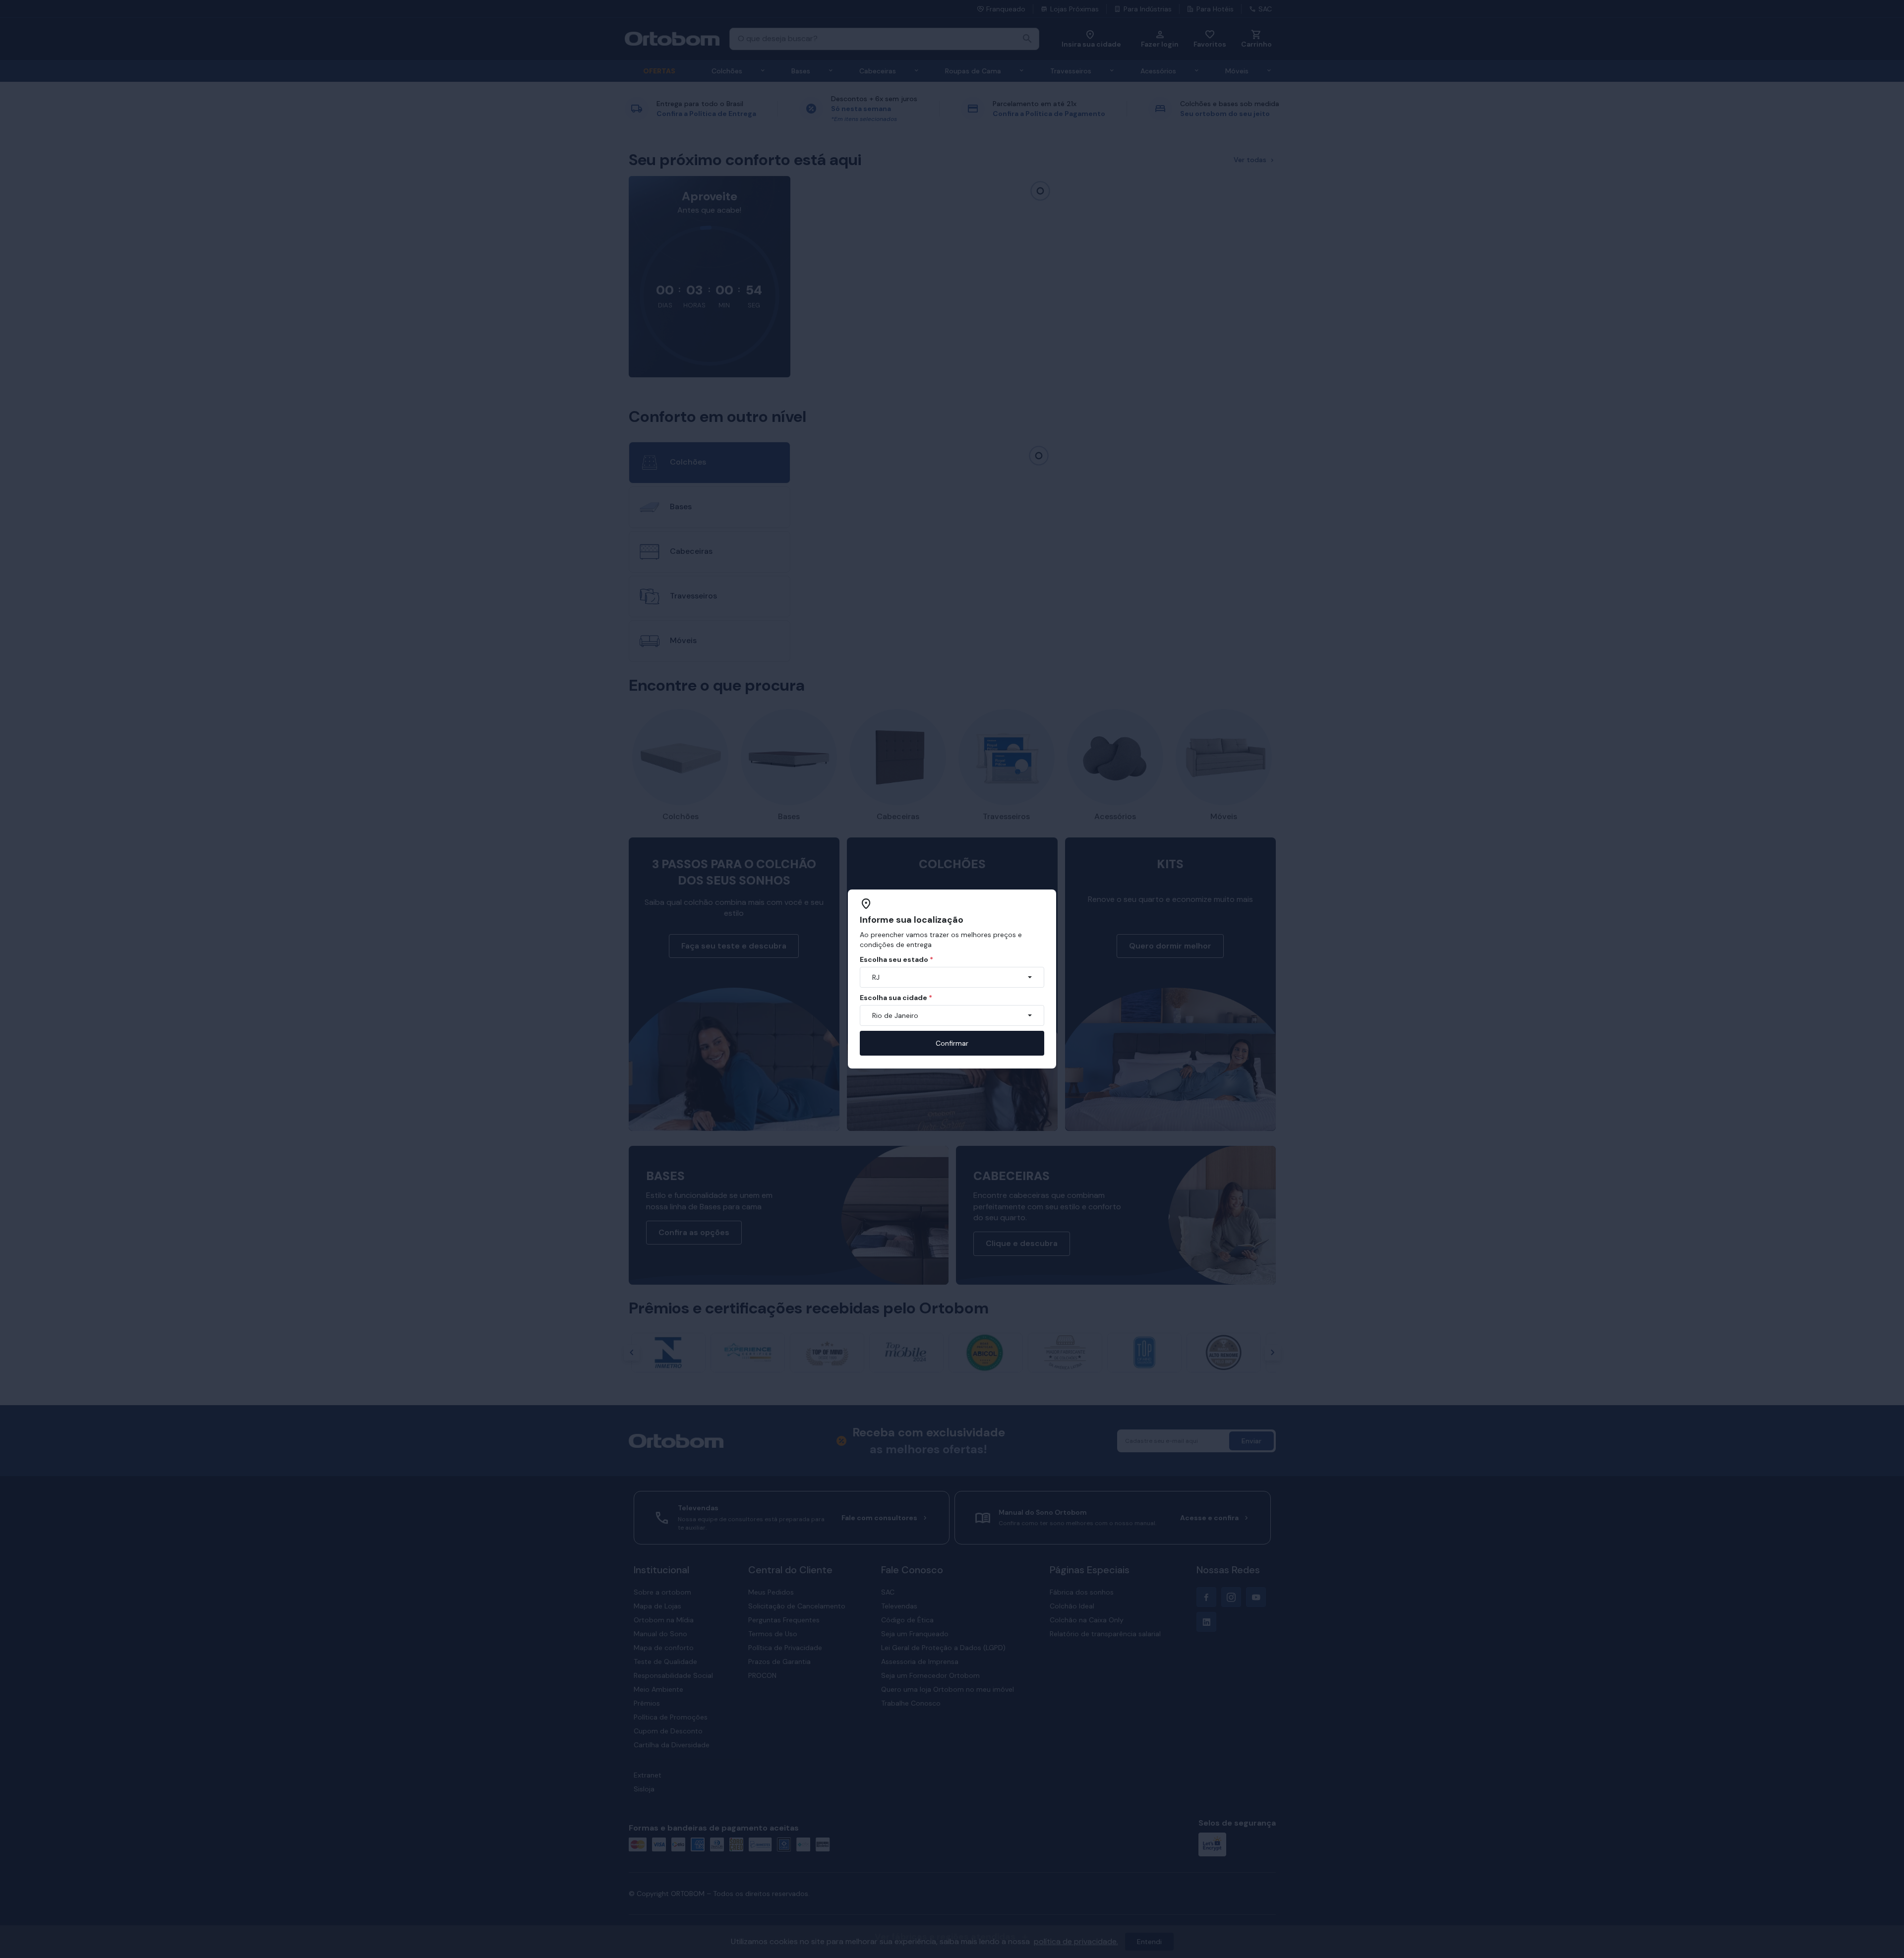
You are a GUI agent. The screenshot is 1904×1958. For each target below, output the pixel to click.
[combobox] (952, 977)
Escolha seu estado (896, 959)
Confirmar (952, 1043)
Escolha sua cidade (896, 998)
